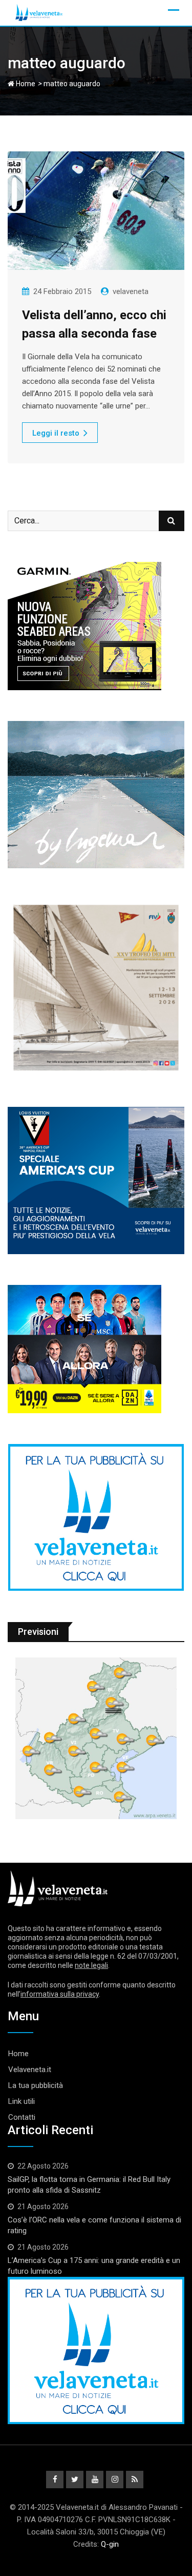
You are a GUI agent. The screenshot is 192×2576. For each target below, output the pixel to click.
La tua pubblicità (36, 2085)
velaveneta (131, 291)
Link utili (22, 2101)
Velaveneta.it (30, 2070)
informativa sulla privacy (60, 1994)
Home (25, 84)
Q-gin (110, 2544)
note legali (91, 1965)
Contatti (22, 2117)
